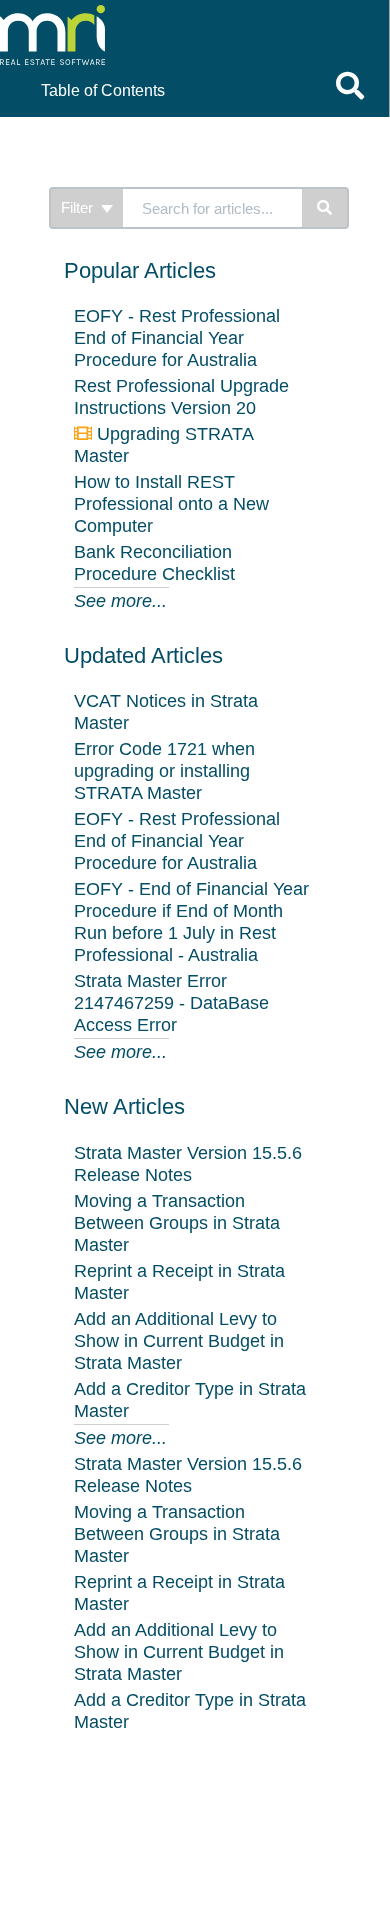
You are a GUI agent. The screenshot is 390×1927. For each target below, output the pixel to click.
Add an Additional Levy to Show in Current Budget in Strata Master (179, 1341)
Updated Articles (143, 655)
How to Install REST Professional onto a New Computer (171, 504)
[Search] (325, 208)
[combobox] (212, 208)
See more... (120, 601)
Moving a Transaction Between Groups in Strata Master (177, 1223)
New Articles (124, 1106)
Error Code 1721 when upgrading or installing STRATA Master (164, 771)
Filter (79, 207)
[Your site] (144, 20)
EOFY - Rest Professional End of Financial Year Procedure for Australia (177, 338)
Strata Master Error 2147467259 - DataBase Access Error (171, 1003)
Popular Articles (140, 270)
